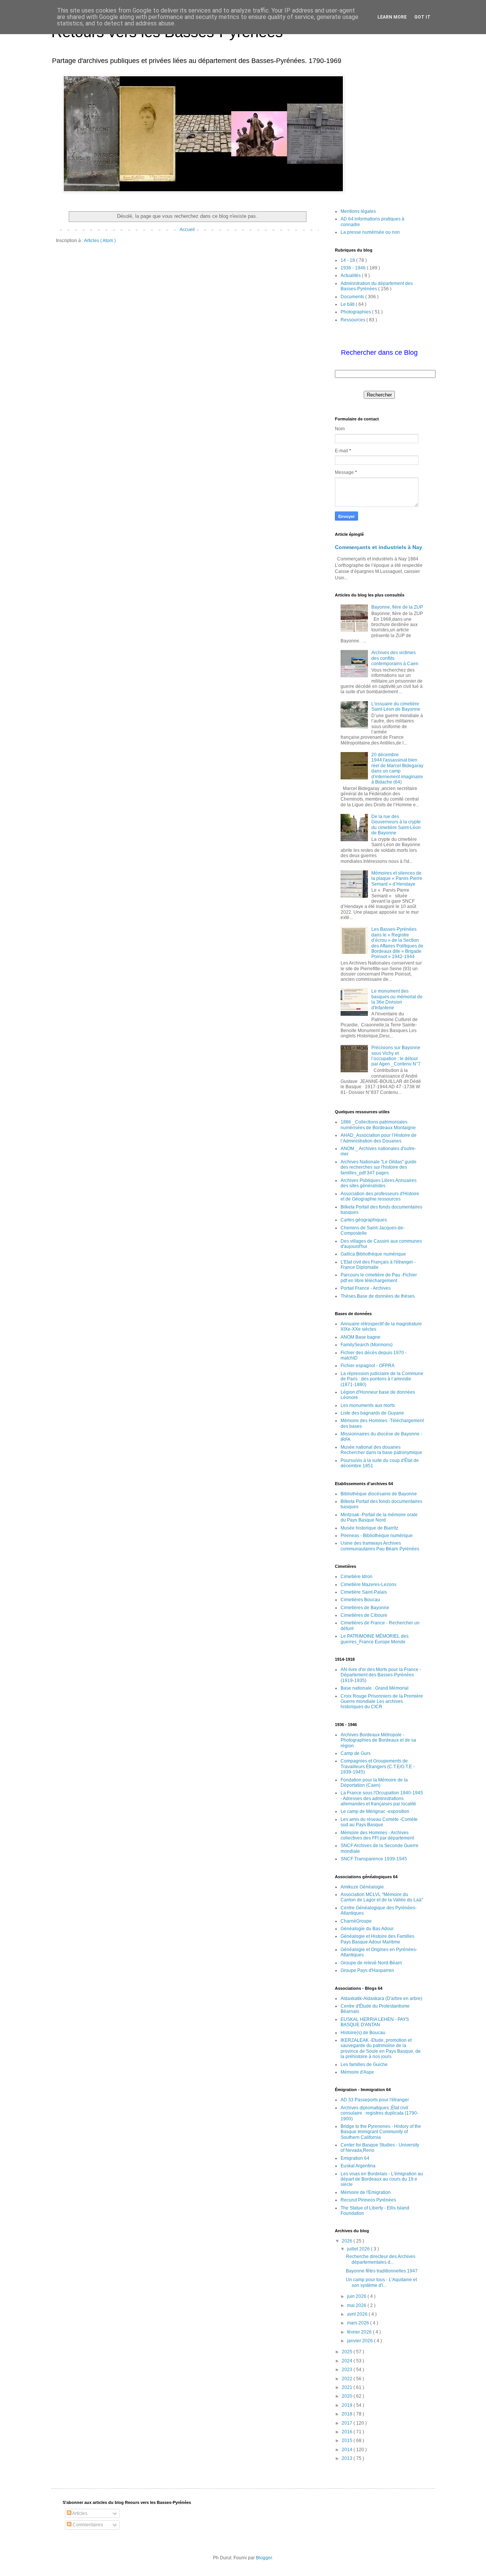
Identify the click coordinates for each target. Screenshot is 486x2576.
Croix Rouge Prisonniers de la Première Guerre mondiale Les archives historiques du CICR (382, 1702)
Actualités (351, 275)
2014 (348, 2450)
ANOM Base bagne (361, 1337)
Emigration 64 (355, 2158)
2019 (348, 2405)
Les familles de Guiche (364, 2065)
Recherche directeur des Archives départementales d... (381, 2259)
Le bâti (348, 304)
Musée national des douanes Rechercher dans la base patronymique (381, 1450)
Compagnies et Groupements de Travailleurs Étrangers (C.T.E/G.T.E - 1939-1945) (378, 1766)
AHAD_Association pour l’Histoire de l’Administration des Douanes (379, 1138)
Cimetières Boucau (360, 1600)
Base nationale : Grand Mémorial (375, 1688)
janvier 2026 (361, 2341)
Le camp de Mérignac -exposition (375, 1811)
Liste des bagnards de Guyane (372, 1413)
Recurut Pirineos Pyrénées (368, 2200)
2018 (348, 2414)
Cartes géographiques (364, 1220)
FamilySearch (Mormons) (367, 1345)
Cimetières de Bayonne (365, 1608)
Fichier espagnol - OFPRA (368, 1366)
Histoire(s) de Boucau (363, 2033)
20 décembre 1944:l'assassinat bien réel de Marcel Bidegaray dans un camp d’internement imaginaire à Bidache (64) (397, 768)
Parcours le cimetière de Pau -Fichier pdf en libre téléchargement (379, 1278)
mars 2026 (359, 2323)
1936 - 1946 (354, 268)
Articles (79, 2513)
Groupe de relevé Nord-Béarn (371, 1963)
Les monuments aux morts (368, 1405)
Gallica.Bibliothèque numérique (373, 1254)
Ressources (353, 320)
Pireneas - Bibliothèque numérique (377, 1536)
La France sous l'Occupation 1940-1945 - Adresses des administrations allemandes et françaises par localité (382, 1798)
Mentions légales (358, 211)
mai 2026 (357, 2305)
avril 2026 (358, 2314)
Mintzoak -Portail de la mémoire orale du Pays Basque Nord (379, 1517)
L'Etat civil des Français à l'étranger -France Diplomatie (378, 1265)
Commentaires (87, 2525)
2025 (348, 2352)
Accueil (187, 230)
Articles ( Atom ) (100, 241)
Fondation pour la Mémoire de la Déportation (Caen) (374, 1783)
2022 (348, 2379)
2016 (348, 2432)
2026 (348, 2241)
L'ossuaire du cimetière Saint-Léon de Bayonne (396, 707)
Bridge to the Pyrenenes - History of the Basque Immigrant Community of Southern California (381, 2132)
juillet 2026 (359, 2249)
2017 (348, 2423)
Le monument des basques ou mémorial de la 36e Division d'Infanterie (397, 999)
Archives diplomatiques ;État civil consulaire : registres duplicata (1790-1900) (379, 2113)
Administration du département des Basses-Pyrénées (377, 286)
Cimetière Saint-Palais (364, 1592)
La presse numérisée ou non (370, 232)
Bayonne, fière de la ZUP (397, 607)
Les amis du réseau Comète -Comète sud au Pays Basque (379, 1822)
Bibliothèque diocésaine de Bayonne (379, 1494)
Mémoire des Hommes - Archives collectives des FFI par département (377, 1835)
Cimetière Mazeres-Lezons (368, 1585)
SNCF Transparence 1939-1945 (374, 1859)
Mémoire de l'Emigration (366, 2192)
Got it (422, 17)
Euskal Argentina (358, 2166)
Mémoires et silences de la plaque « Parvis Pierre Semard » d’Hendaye (397, 879)
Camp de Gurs (356, 1753)
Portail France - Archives (366, 1288)
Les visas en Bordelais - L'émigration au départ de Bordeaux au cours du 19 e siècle (382, 2179)
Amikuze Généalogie (362, 1887)
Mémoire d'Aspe (357, 2072)
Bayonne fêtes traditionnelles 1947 (382, 2271)
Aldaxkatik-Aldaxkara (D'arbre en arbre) (381, 1998)
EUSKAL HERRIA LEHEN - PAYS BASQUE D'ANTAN (375, 2022)
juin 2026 (357, 2296)
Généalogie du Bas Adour (367, 1929)
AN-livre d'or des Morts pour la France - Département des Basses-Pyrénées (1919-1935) (381, 1675)
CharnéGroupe (356, 1921)
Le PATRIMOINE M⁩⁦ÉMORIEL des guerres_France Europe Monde (375, 1639)
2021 (348, 2387)
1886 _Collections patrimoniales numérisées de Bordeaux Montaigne (378, 1125)
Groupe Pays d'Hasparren (367, 1970)
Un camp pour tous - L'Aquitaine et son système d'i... (381, 2282)
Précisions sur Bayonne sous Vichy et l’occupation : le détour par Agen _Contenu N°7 (396, 1056)
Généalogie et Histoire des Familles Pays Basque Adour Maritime (377, 1939)
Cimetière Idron (357, 1577)
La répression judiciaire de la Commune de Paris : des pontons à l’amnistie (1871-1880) (382, 1379)
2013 (348, 2458)
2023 (348, 2370)
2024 (348, 2361)
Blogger (264, 2558)
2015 (348, 2441)
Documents (353, 297)
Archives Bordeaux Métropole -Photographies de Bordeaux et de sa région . (378, 1740)
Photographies (356, 312)
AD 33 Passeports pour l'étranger (375, 2100)
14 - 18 (348, 260)
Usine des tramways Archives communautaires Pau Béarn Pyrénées (380, 1546)
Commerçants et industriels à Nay (379, 547)
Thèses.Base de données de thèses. (378, 1296)
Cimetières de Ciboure (364, 1615)
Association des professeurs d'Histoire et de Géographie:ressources (380, 1196)
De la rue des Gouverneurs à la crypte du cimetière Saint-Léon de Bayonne (396, 825)
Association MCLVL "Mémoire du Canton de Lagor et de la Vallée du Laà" (382, 1897)
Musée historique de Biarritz (369, 1528)
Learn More (392, 17)
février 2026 (360, 2332)
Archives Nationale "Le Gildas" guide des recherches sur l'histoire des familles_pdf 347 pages (379, 1167)
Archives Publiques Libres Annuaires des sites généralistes (379, 1183)
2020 (348, 2396)
